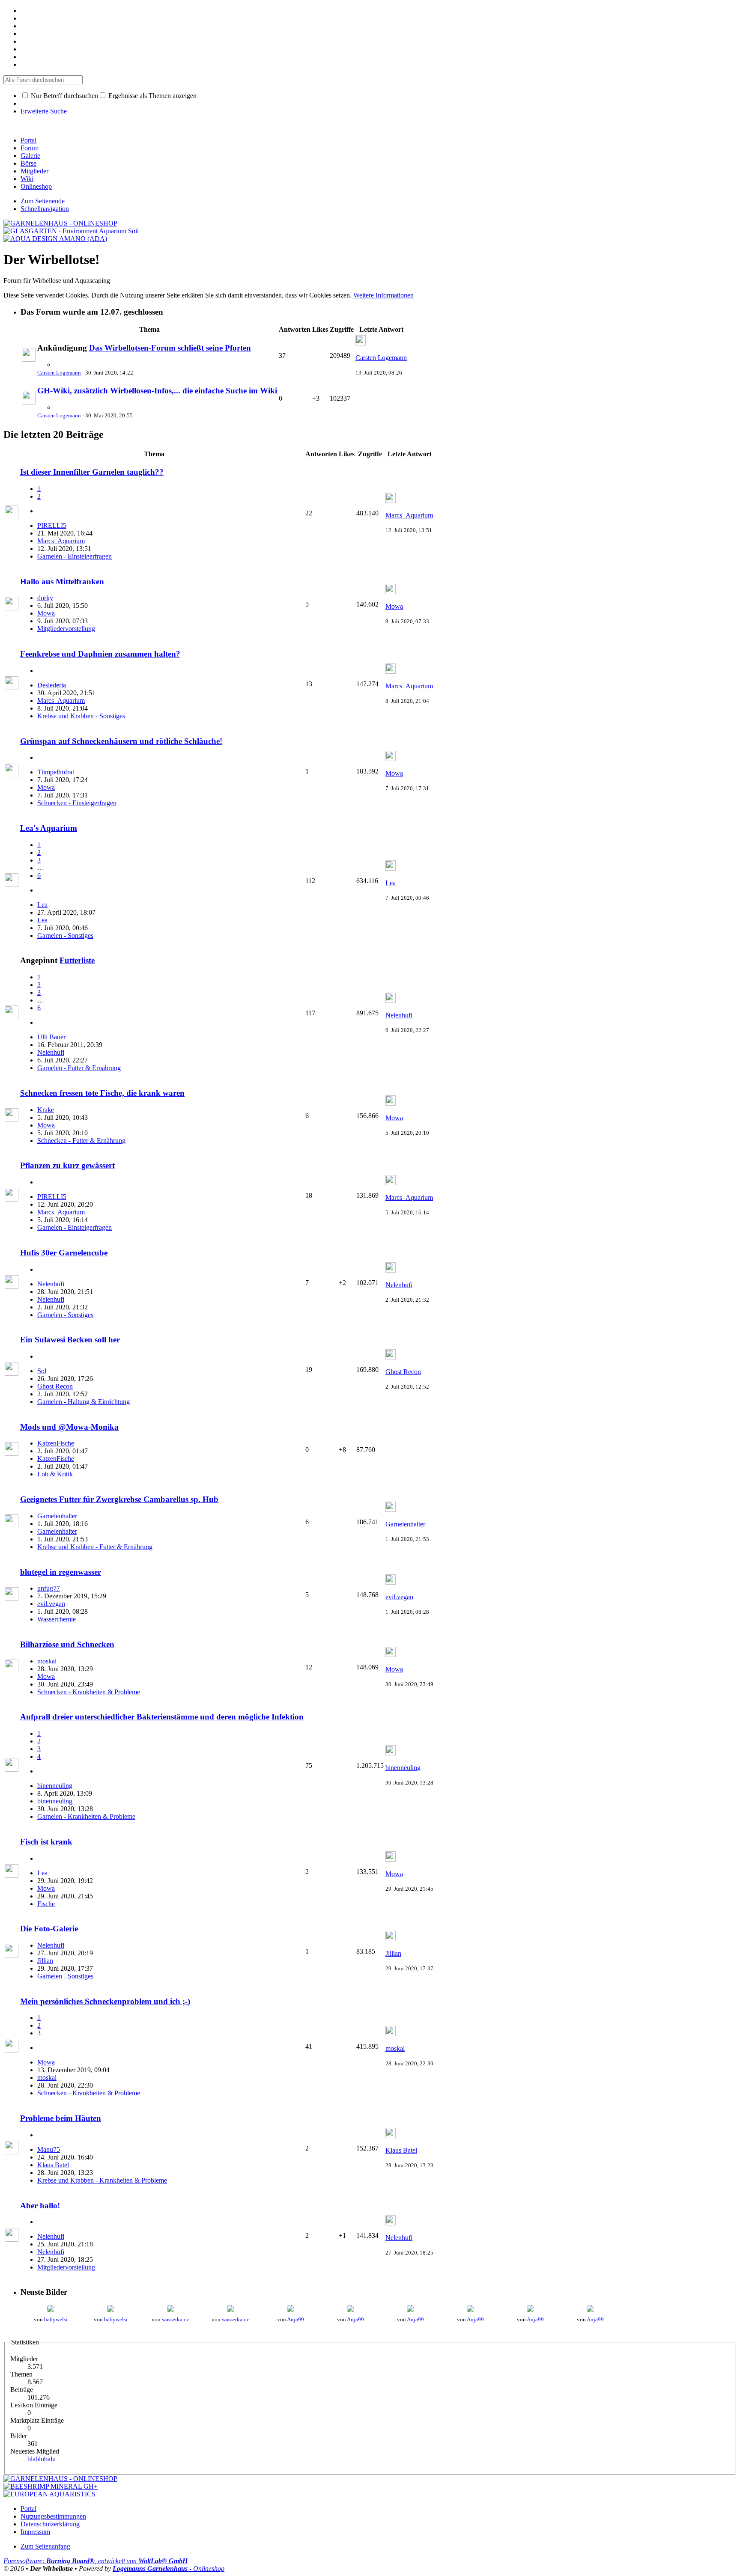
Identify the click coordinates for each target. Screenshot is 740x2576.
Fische (46, 1904)
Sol (42, 1371)
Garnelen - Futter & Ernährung (79, 1068)
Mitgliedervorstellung (66, 629)
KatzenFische (56, 1443)
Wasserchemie (57, 1619)
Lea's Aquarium (49, 828)
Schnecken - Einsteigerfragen (77, 803)
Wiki (27, 179)
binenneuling (55, 1786)
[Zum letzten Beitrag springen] (361, 343)
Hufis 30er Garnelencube (64, 1253)
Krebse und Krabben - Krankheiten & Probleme (102, 2180)
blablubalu (42, 2459)
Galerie (30, 156)
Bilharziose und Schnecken (67, 1644)
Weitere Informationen (383, 295)
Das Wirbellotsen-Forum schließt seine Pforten (170, 348)
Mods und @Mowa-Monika (69, 1427)
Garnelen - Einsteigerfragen (75, 556)
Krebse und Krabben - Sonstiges (81, 716)
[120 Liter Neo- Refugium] (230, 2310)
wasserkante (176, 2319)
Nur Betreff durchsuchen (64, 96)
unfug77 (49, 1588)
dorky (45, 598)
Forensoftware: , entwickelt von (95, 2561)
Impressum (35, 2532)
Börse (28, 163)
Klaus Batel (53, 2165)
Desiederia (52, 685)
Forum (30, 148)
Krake (46, 1110)
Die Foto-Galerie (49, 1929)
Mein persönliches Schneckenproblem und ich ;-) (105, 2001)
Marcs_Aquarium (61, 541)
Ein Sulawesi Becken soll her (70, 1340)
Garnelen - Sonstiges (65, 936)
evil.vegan (51, 1604)
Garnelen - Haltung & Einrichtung (84, 1402)
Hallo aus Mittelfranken (62, 582)
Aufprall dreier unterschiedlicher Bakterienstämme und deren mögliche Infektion (162, 1717)
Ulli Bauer (51, 1037)
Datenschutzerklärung (50, 2524)
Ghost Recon (55, 1386)
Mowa (46, 613)
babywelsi (56, 2319)
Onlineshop (36, 186)
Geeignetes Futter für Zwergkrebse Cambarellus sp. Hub (119, 1499)
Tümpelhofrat (56, 772)
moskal (47, 1661)
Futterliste (77, 960)
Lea (42, 905)
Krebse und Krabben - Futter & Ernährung (95, 1547)
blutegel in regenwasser (61, 1572)
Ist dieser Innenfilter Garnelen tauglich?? (92, 472)
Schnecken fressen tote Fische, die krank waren (102, 1093)
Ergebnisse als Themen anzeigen (152, 96)
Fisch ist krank (46, 1842)
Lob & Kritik (55, 1474)
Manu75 (49, 2149)
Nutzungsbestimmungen (53, 2516)
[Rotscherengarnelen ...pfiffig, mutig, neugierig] (290, 2310)
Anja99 (295, 2319)
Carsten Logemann (59, 373)
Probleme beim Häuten (61, 2118)
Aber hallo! (40, 2206)
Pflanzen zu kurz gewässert (67, 1165)
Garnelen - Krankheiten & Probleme (86, 1816)
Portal (28, 140)
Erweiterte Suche (44, 111)
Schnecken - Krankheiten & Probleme (89, 1692)
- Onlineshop (169, 2569)
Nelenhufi (51, 1052)
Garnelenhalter (57, 1516)
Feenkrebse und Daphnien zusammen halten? (100, 654)
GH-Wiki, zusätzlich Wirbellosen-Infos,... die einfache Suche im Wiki (157, 391)
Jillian (45, 1961)
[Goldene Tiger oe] (51, 2310)
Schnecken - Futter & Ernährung (81, 1141)
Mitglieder (34, 171)
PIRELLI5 (52, 525)
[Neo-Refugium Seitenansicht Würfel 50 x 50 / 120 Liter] (170, 2310)
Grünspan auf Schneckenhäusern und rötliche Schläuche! (121, 741)
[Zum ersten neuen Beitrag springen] (29, 359)
